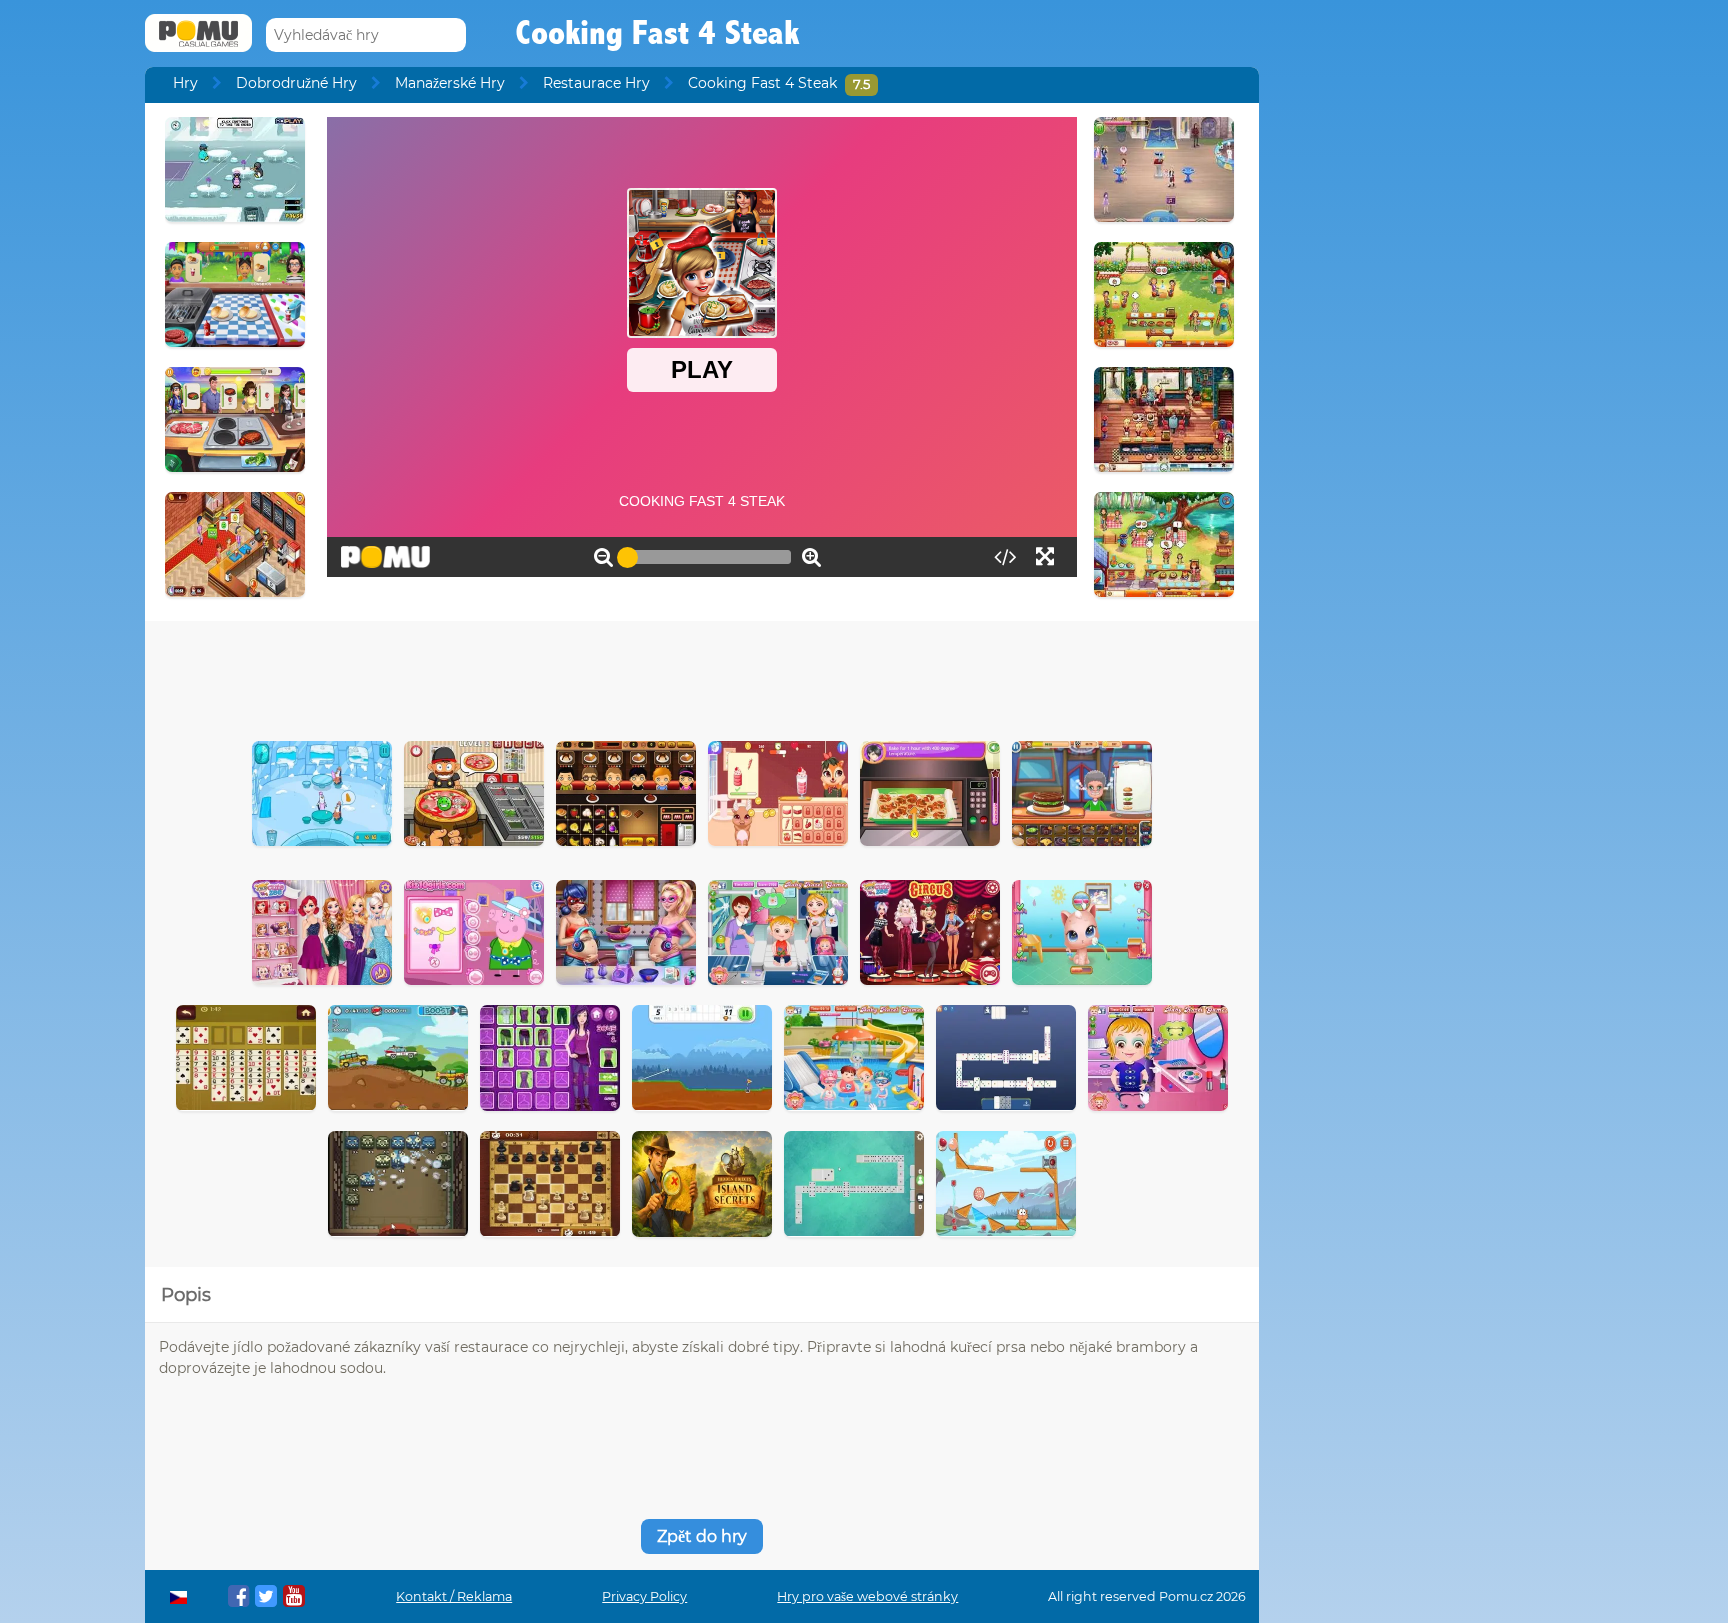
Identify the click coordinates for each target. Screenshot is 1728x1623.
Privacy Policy (644, 1596)
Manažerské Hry (450, 83)
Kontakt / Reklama (454, 1596)
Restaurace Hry (596, 83)
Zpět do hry (702, 1536)
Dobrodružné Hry (296, 83)
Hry (185, 83)
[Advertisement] (702, 676)
